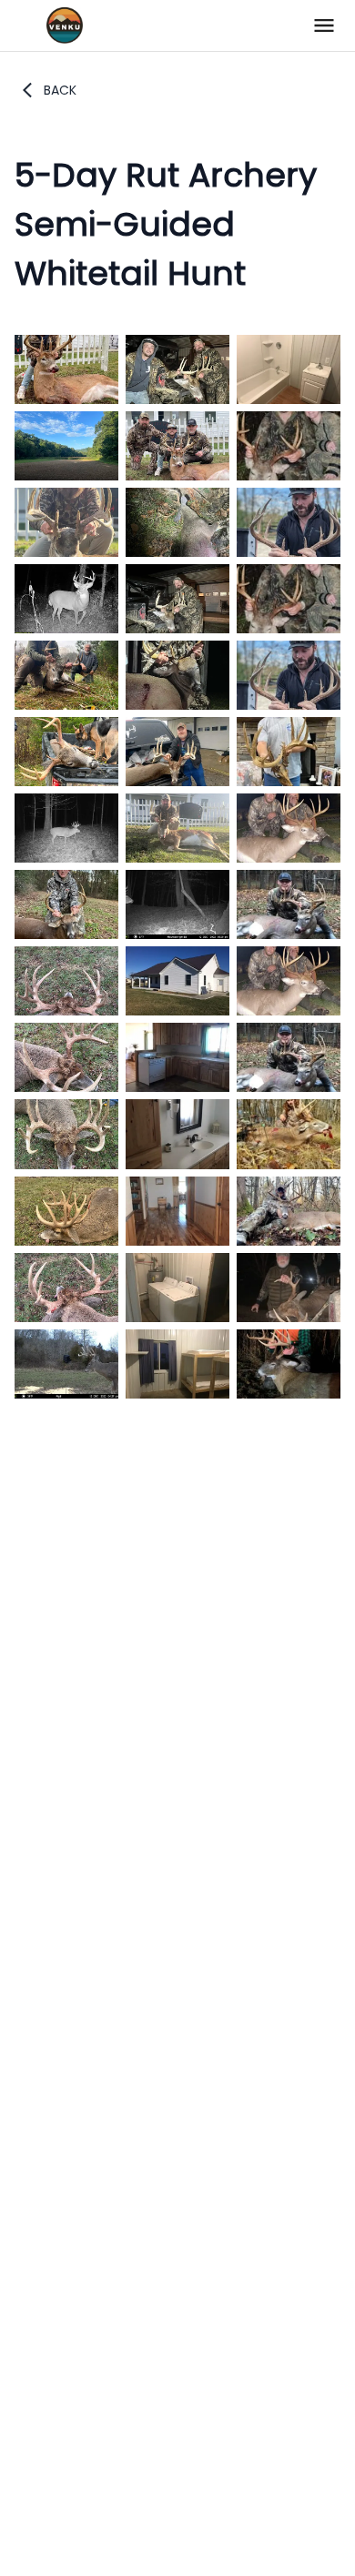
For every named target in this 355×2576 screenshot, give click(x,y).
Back (60, 90)
